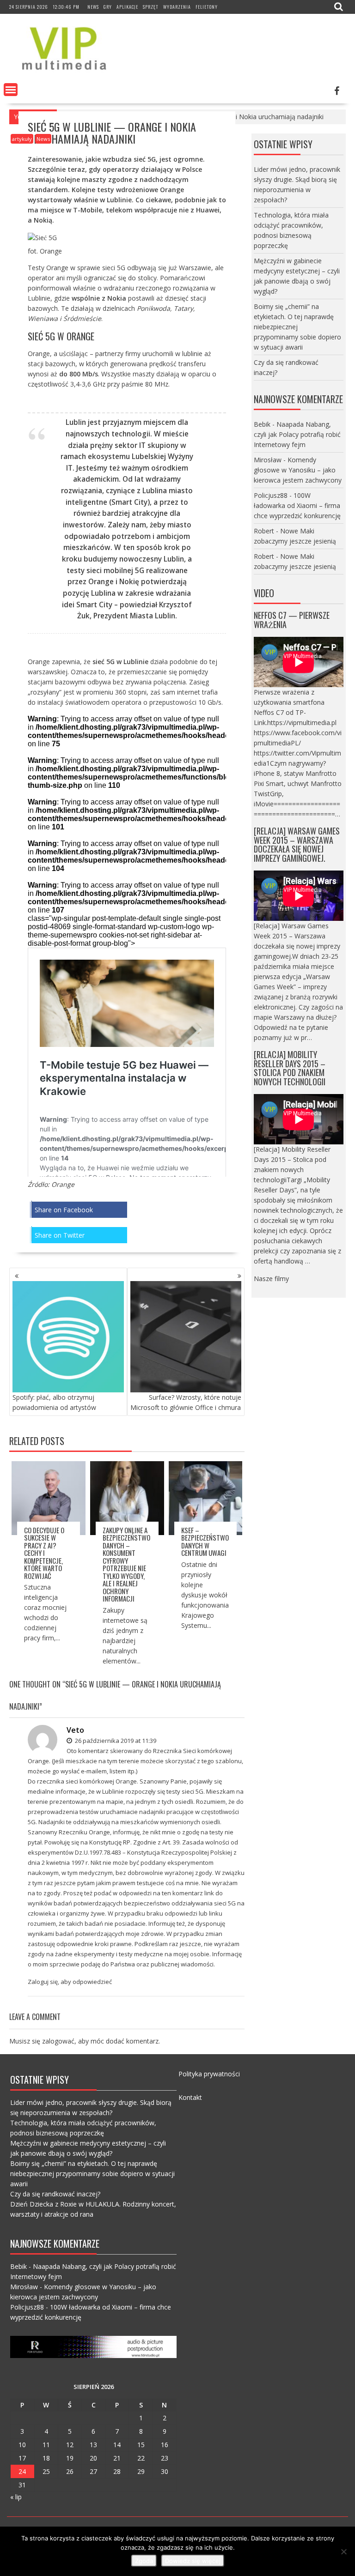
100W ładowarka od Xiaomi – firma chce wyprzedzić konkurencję (297, 505)
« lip (16, 2497)
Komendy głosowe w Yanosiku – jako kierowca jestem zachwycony (298, 470)
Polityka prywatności (209, 2074)
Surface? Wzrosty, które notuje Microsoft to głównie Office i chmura (186, 1402)
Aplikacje (127, 7)
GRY (108, 7)
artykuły (22, 139)
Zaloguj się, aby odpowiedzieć (70, 1982)
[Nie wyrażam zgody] (343, 2552)
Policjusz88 (271, 495)
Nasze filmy (271, 1279)
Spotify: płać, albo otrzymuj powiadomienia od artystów (54, 1402)
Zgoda (144, 2561)
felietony (207, 7)
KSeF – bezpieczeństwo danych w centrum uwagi (205, 1542)
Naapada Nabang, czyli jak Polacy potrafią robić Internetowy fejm (297, 434)
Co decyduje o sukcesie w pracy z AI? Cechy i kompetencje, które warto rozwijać (44, 1553)
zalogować (58, 2041)
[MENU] (11, 90)
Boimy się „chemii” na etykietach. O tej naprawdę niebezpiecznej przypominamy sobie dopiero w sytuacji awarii (297, 327)
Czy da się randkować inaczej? (55, 2194)
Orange (63, 1184)
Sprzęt (151, 7)
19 (70, 2458)
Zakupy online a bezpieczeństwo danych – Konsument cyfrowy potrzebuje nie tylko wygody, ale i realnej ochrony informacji (126, 1564)
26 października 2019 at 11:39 (115, 1741)
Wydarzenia (177, 7)
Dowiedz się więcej (193, 2561)
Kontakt (190, 2097)
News (93, 7)
